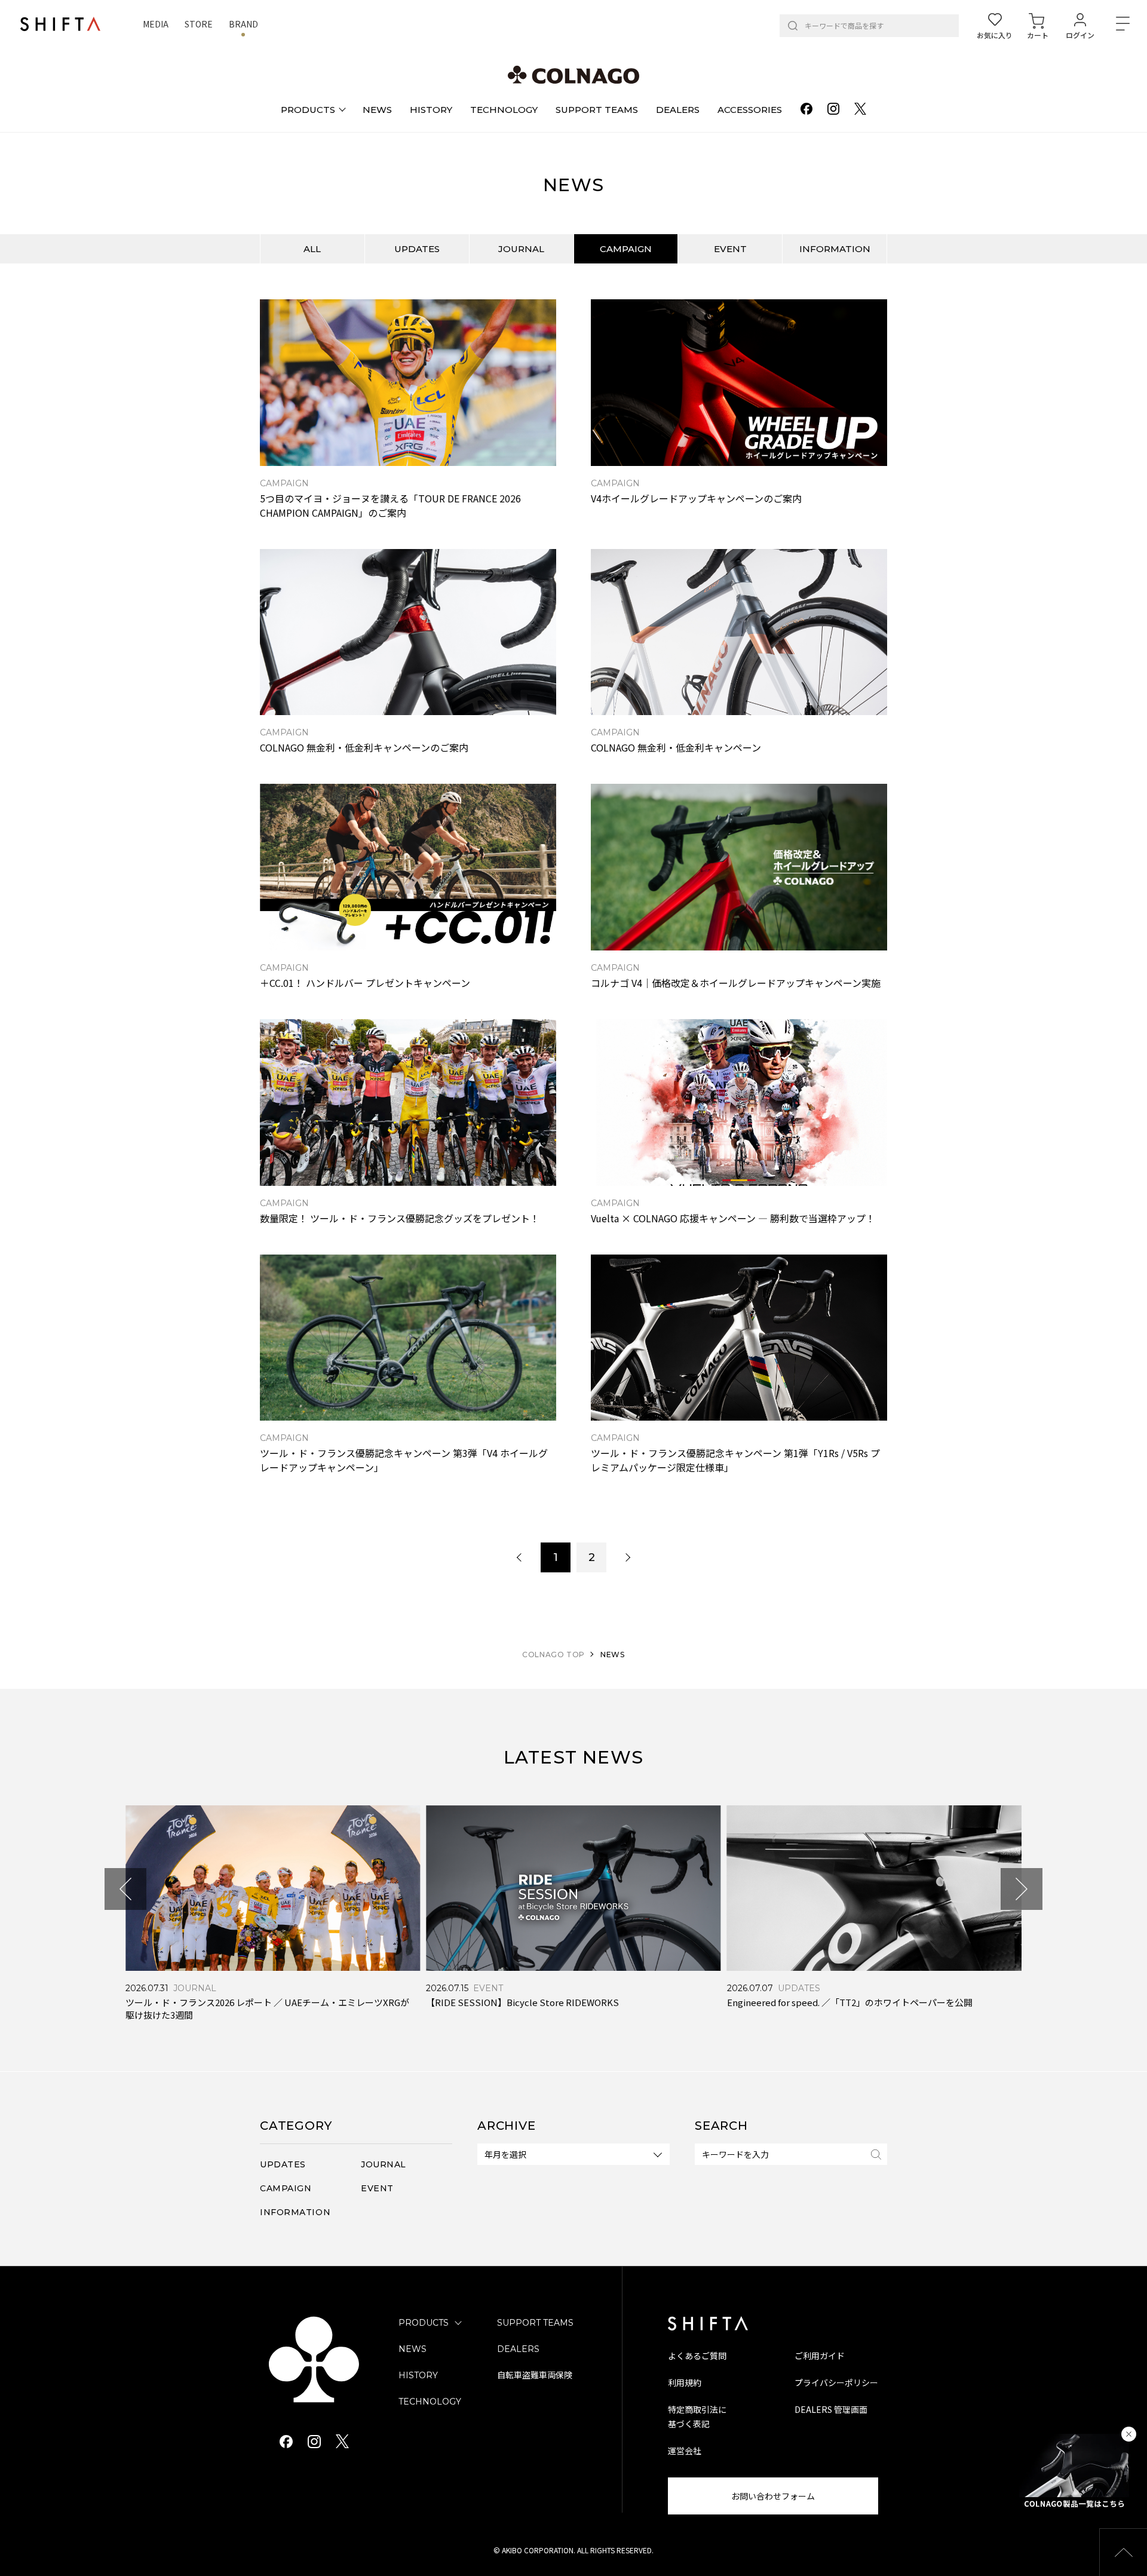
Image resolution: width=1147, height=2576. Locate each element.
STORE (199, 24)
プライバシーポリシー (836, 2382)
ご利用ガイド (820, 2356)
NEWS (413, 2349)
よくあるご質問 (697, 2356)
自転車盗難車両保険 (535, 2375)
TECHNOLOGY (430, 2402)
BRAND (243, 24)
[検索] (793, 26)
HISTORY (418, 2375)
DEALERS (518, 2349)
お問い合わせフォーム (773, 2496)
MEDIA (156, 24)
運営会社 (685, 2451)
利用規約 (685, 2382)
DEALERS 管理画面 (831, 2409)
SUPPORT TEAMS (535, 2323)
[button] (125, 1889)
